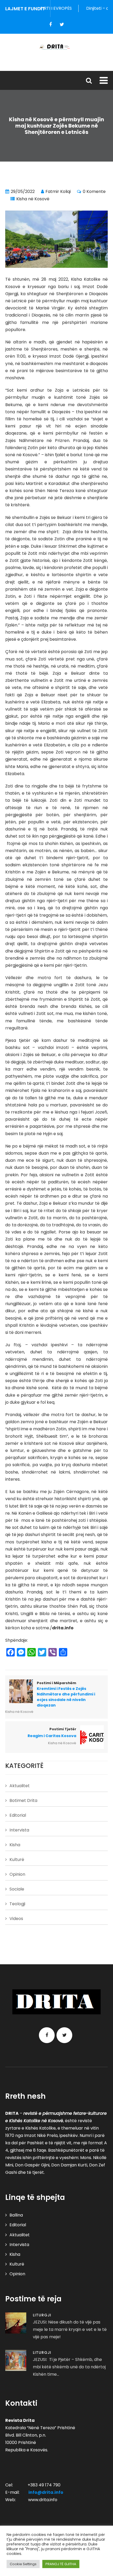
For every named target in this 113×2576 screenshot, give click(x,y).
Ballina (16, 2215)
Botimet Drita (23, 1800)
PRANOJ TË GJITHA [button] (61, 2564)
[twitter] (62, 25)
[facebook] (50, 25)
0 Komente (94, 191)
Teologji (17, 1904)
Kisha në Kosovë (33, 199)
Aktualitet (20, 1786)
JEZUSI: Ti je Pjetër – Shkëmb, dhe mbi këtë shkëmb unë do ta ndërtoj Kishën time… (69, 2367)
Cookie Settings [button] (23, 2564)
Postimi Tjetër (52, 1733)
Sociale (17, 1889)
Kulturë (17, 1860)
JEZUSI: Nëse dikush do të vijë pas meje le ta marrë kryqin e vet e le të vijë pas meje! (70, 2329)
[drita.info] (56, 47)
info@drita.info (46, 2492)
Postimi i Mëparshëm (66, 1694)
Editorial (18, 1815)
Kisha (15, 1845)
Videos (16, 1919)
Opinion (17, 1874)
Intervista (19, 1830)
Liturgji (42, 2315)
